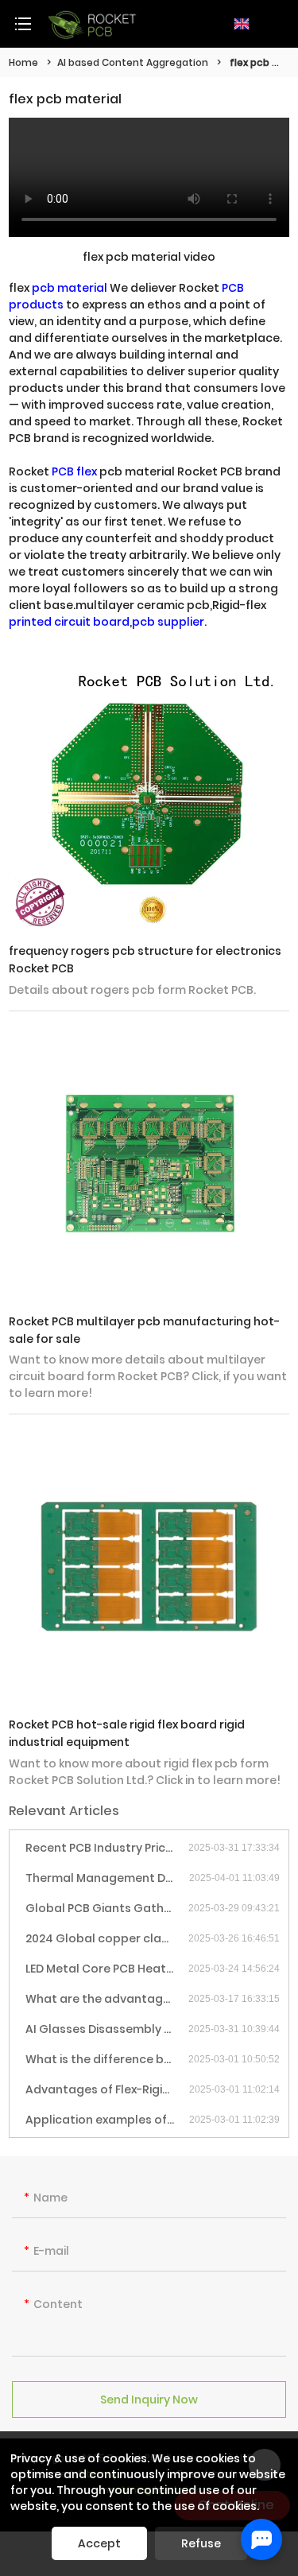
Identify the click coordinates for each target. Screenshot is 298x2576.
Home (23, 62)
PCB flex (74, 471)
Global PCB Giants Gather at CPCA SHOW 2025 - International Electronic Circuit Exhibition (107, 1908)
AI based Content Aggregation (133, 62)
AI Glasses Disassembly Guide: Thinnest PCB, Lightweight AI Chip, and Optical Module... (107, 2029)
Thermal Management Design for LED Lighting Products (107, 1878)
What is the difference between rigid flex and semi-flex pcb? (107, 2059)
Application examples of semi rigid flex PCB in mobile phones (107, 2120)
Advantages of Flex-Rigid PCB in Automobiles (107, 2089)
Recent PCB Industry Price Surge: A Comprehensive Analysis (107, 1848)
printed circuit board (69, 622)
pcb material (70, 288)
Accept (99, 2543)
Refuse (201, 2543)
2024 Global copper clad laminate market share (107, 1938)
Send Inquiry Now (149, 2399)
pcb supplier (168, 622)
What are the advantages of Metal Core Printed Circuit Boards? (107, 1999)
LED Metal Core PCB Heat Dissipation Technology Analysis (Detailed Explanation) (107, 1969)
